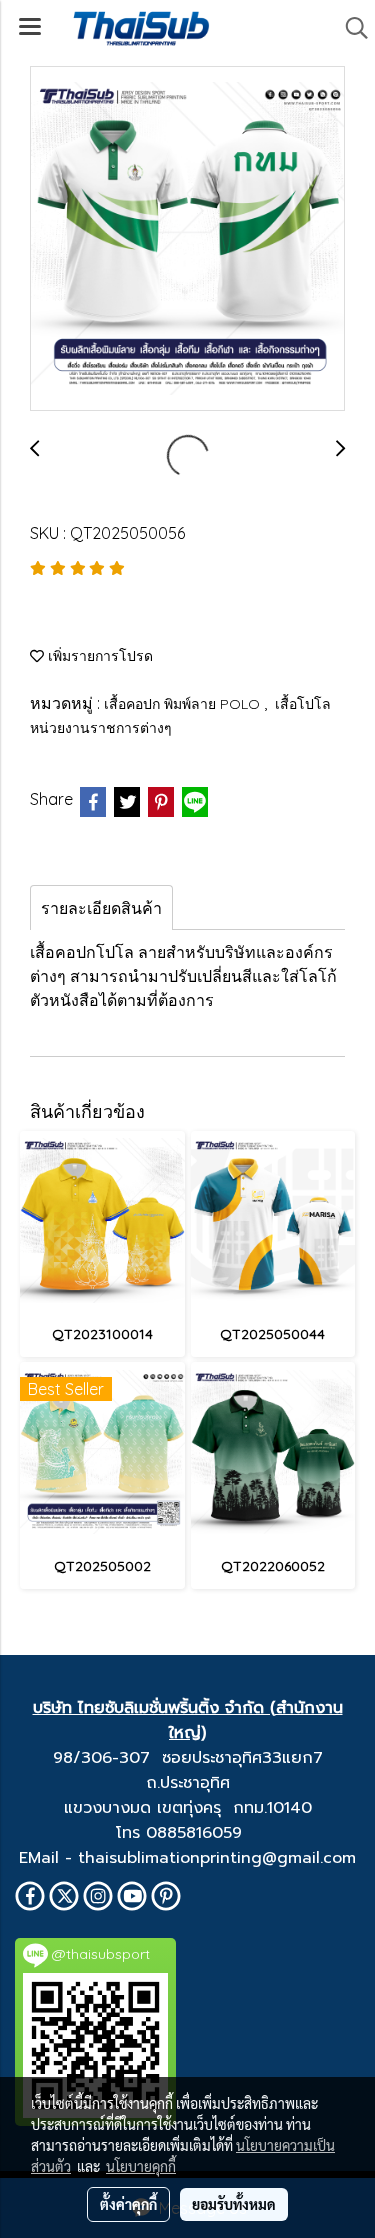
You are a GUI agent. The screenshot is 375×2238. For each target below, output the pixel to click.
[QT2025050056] (187, 239)
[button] (350, 28)
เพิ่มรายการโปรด (98, 656)
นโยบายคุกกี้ (141, 2166)
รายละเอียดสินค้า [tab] (101, 908)
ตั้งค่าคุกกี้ (128, 2204)
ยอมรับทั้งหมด (234, 2204)
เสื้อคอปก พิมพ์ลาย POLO (184, 704)
